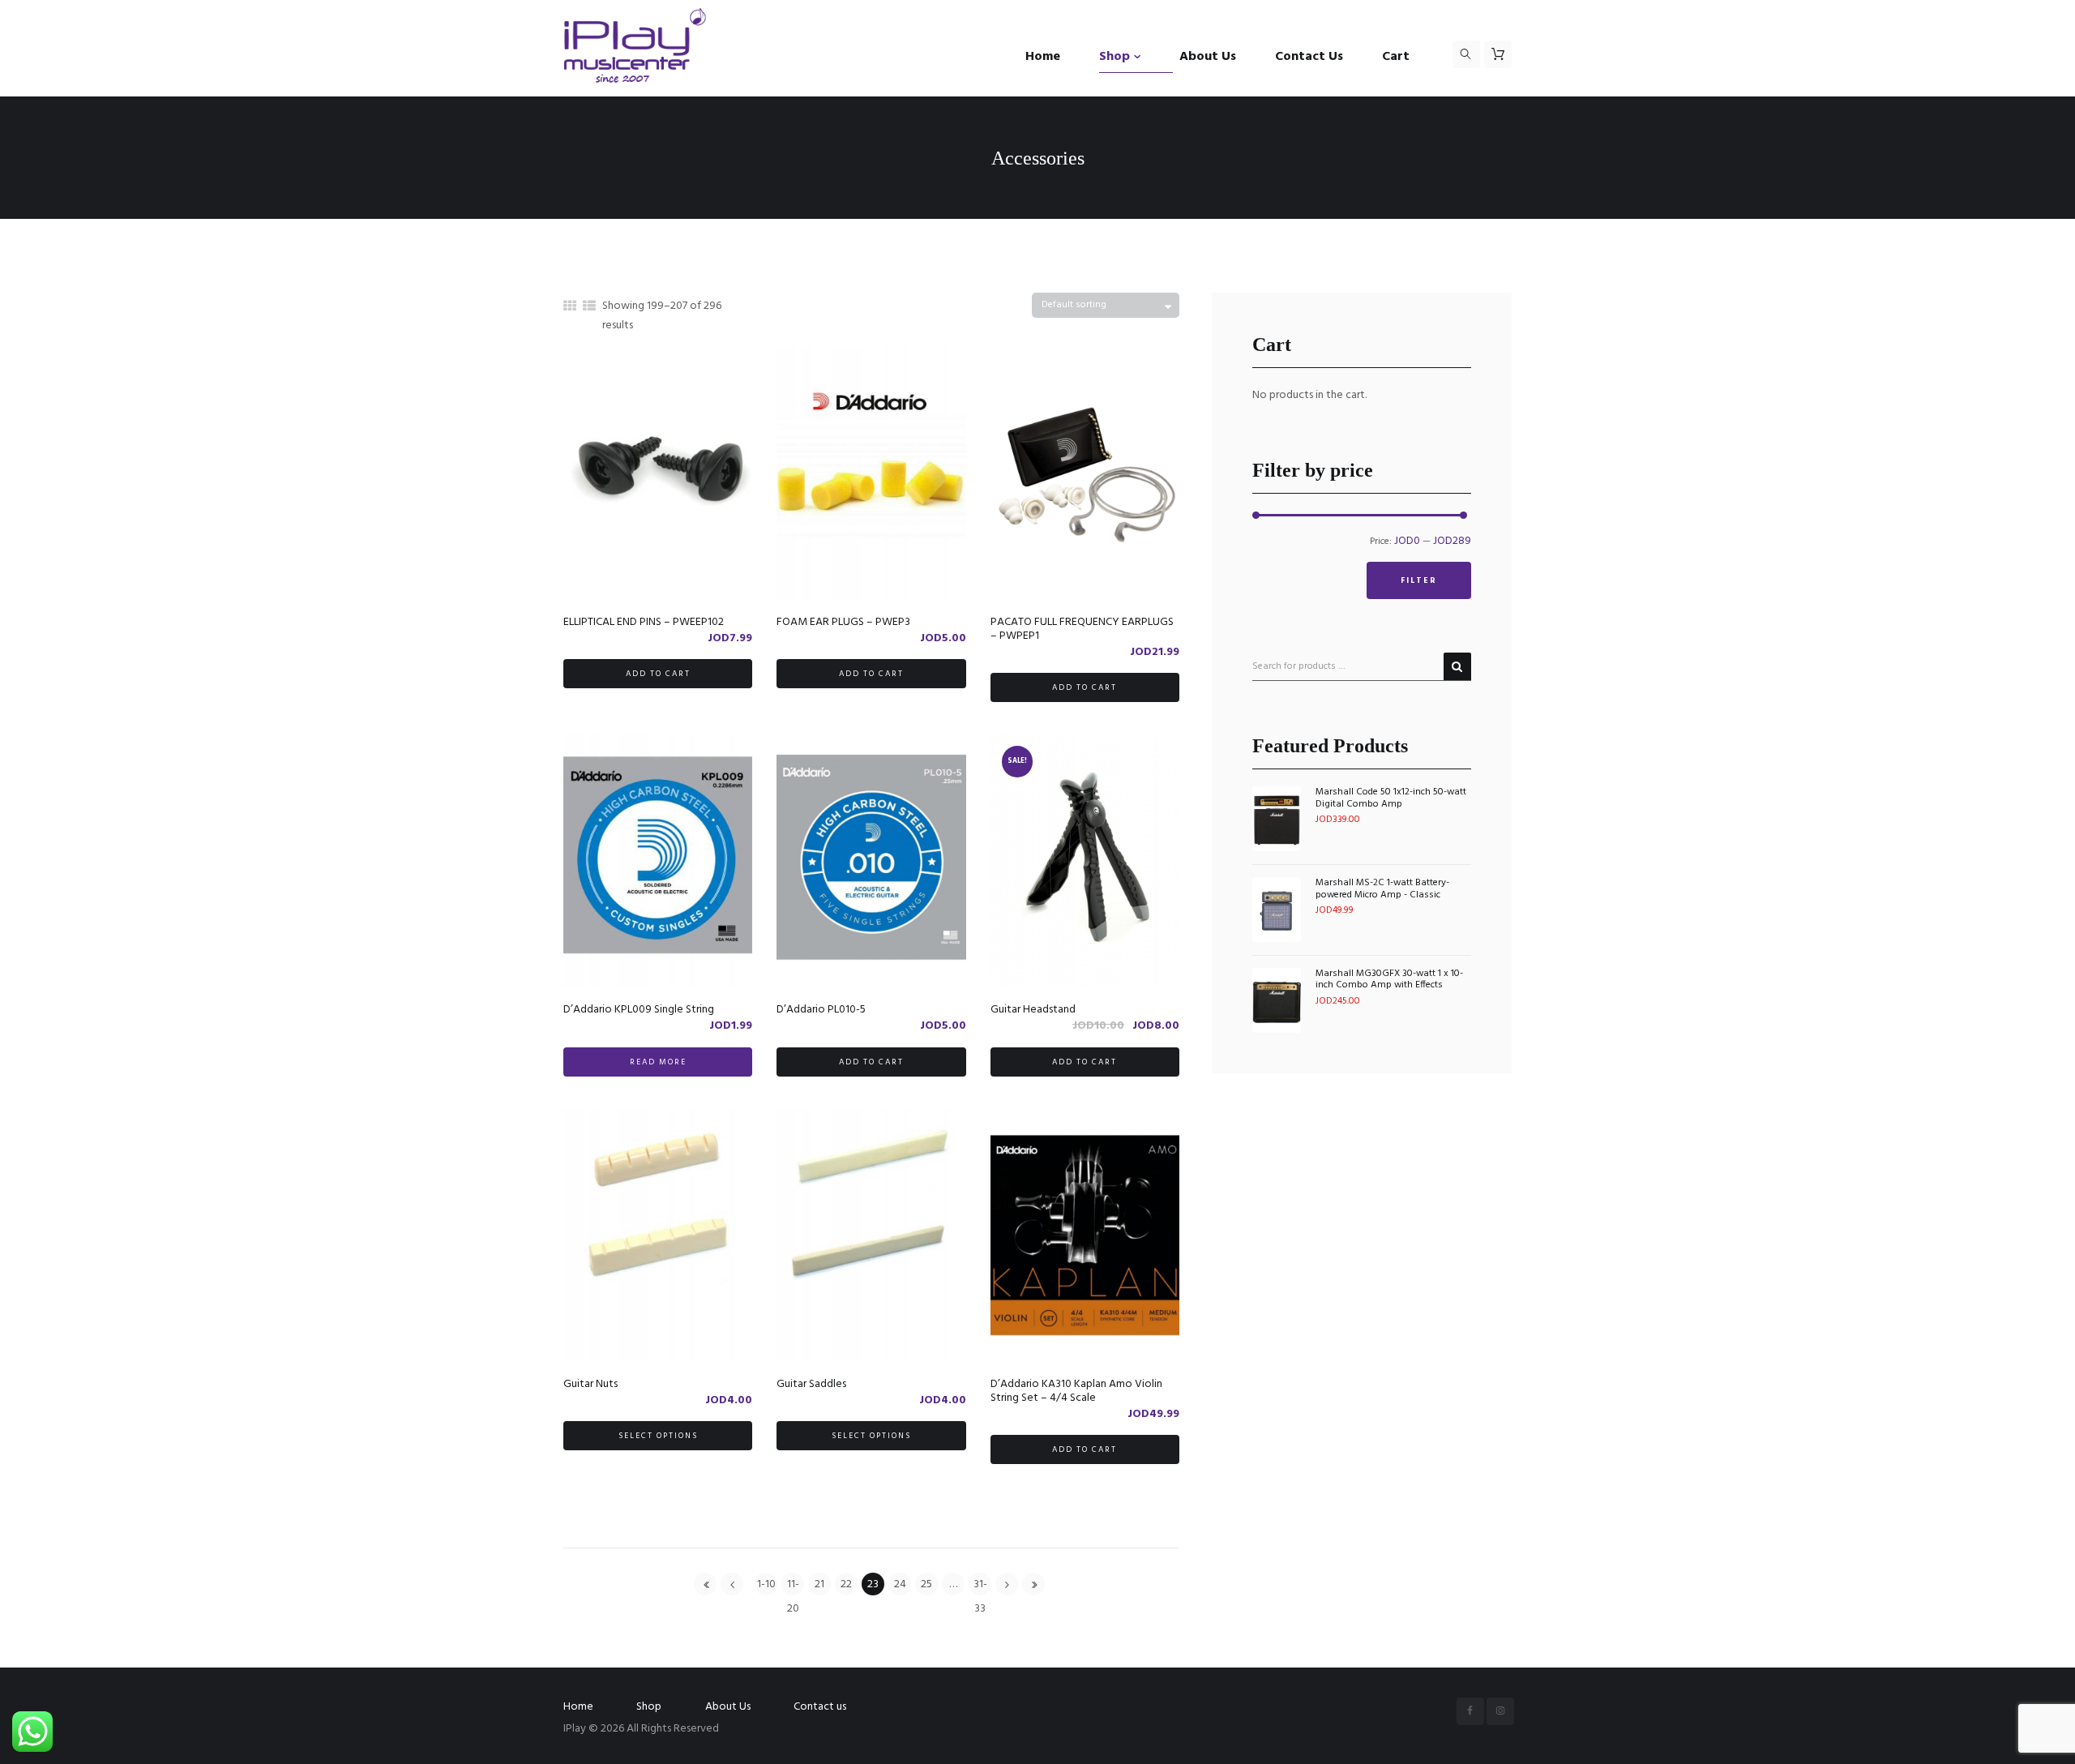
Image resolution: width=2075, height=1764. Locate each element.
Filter (1419, 580)
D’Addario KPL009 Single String (639, 1010)
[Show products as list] (589, 307)
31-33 (980, 1585)
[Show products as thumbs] (570, 307)
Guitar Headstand (1033, 1010)
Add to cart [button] (658, 674)
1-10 (766, 1584)
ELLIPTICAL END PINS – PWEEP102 (644, 622)
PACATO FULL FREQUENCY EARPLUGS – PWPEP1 (1082, 629)
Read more (658, 1062)
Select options (658, 1436)
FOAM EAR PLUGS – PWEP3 (843, 622)
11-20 (793, 1585)
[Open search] (1466, 54)
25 (926, 1584)
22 (846, 1584)
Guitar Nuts (590, 1384)
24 (900, 1584)
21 (819, 1584)
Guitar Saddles (811, 1384)
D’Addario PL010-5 (821, 1010)
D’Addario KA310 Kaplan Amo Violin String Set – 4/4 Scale (1076, 1391)
